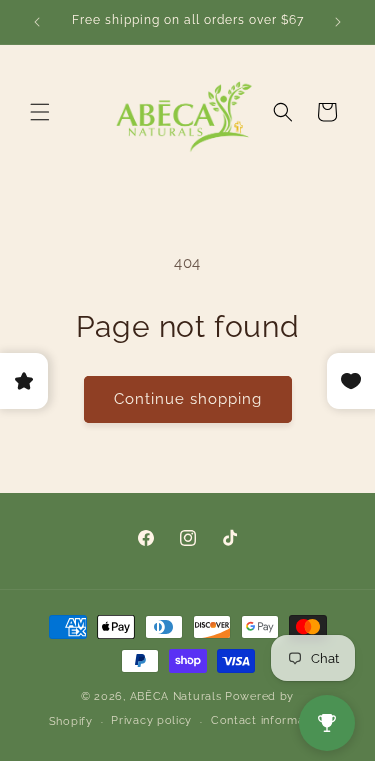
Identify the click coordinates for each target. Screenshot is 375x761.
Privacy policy (151, 720)
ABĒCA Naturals (178, 696)
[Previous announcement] (37, 22)
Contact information (268, 720)
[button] (40, 112)
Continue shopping (188, 399)
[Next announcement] (338, 22)
